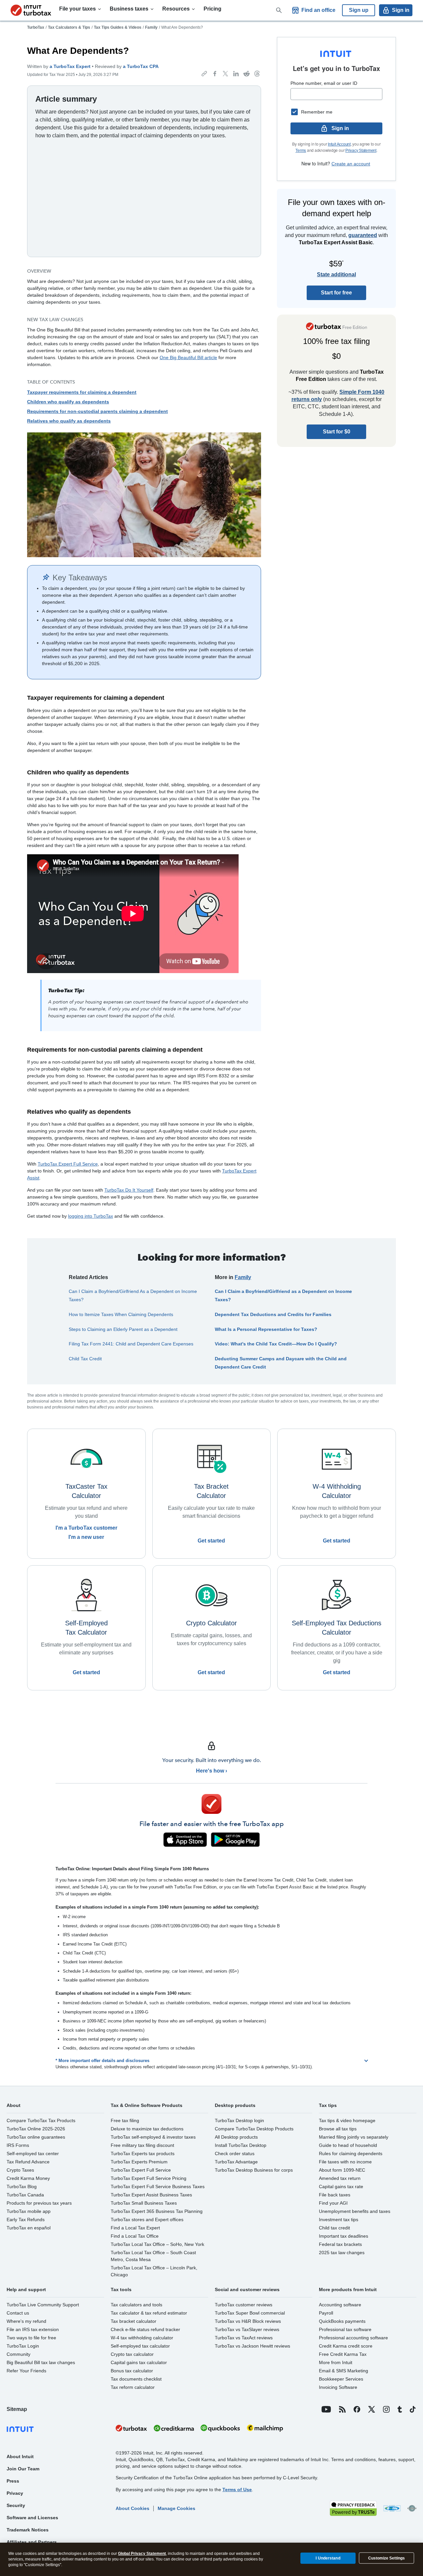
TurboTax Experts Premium (139, 2162)
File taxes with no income (345, 2162)
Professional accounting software (353, 2338)
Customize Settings (386, 2558)
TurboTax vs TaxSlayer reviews (247, 2329)
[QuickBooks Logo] (220, 2428)
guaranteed (363, 235)
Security (16, 2505)
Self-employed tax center (33, 2153)
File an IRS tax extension (33, 2329)
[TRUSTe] (353, 2508)
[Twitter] (372, 2409)
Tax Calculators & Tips (69, 27)
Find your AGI (333, 2203)
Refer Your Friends (26, 2371)
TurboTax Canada (25, 2195)
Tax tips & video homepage (347, 2120)
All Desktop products (236, 2137)
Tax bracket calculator (134, 2321)
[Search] (279, 10)
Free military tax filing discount (142, 2145)
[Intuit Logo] (58, 2428)
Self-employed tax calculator (140, 2346)
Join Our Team (23, 2469)
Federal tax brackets (340, 2244)
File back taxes (335, 2195)
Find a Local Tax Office (135, 2236)
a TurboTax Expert (70, 66)
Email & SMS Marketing (344, 2371)
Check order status (235, 2153)
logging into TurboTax (91, 1216)
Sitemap (17, 2409)
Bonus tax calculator (132, 2371)
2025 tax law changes (342, 2253)
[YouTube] (326, 2409)
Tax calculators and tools (136, 2305)
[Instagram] (386, 2409)
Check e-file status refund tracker (145, 2329)
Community (19, 2354)
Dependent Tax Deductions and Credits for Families (273, 1314)
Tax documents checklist (136, 2379)
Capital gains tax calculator (139, 2362)
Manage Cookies (176, 2508)
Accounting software (340, 2305)
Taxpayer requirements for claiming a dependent (82, 392)
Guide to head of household (348, 2145)
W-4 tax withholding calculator (142, 2338)
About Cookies (133, 2508)
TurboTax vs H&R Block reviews (248, 2321)
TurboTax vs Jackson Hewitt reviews (252, 2346)
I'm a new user (86, 1537)
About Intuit (20, 2457)
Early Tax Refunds (26, 2220)
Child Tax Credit (85, 1359)
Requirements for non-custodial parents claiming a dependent (97, 411)
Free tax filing (125, 2120)
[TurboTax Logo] (131, 2428)
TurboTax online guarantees (36, 2137)
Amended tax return (340, 2178)
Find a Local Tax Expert (135, 2228)
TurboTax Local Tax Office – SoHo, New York (157, 2244)
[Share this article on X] (225, 74)
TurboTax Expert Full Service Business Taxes (158, 2186)
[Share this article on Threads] (257, 74)
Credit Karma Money (28, 2178)
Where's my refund (26, 2321)
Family (151, 27)
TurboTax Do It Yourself (129, 1190)
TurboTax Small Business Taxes (144, 2203)
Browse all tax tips (338, 2129)
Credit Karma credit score (346, 2346)
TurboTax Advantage (236, 2162)
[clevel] (412, 2508)
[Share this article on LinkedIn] (236, 74)
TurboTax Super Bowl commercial (250, 2313)
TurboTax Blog (22, 2186)
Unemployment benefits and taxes (355, 2211)
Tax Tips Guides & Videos (118, 27)
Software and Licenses (32, 2518)
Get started (211, 1541)
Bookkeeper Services (341, 2379)
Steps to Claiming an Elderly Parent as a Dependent (123, 1329)
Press (13, 2481)
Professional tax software (345, 2329)
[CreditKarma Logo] (174, 2428)
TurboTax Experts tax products (143, 2153)
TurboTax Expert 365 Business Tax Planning (157, 2211)
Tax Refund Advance (28, 2162)
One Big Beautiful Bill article (188, 357)
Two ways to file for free (31, 2338)
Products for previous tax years (39, 2203)
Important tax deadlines (344, 2236)
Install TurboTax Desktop (241, 2145)
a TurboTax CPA (141, 66)
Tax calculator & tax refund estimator (149, 2313)
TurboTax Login (23, 2346)
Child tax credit (334, 2228)
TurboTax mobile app (29, 2211)
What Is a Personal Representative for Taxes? (266, 1329)
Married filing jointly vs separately (354, 2137)
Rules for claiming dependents (351, 2153)
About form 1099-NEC (342, 2170)
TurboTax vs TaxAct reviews (244, 2338)
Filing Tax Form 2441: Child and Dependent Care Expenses (131, 1344)
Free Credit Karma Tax (343, 2354)
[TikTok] (413, 2409)
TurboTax (36, 27)
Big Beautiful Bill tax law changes (41, 2362)
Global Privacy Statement (142, 2554)
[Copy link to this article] (204, 74)
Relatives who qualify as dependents (69, 421)
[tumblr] (400, 2409)
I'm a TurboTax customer (86, 1528)
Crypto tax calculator (132, 2354)
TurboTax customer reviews (244, 2305)
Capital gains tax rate (341, 2186)
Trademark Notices (28, 2530)
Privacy (15, 2493)
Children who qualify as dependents (68, 402)
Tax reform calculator (133, 2387)
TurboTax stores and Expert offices (147, 2220)
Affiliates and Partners (32, 2542)
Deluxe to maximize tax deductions (147, 2129)
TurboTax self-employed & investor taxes (153, 2137)
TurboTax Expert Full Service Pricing (149, 2178)
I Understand (328, 2558)
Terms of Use (237, 2490)
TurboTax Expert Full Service (68, 1164)
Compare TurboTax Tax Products (41, 2120)
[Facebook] (357, 2409)
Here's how (210, 1771)
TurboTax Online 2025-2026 (36, 2129)
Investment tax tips (339, 2220)
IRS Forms (18, 2145)
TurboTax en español (29, 2228)
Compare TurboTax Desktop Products (254, 2129)
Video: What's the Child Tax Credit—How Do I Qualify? (276, 1344)
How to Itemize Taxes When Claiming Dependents (121, 1314)
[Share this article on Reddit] (247, 74)
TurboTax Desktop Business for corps (254, 2170)
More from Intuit (336, 2362)
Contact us (18, 2313)
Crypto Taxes (20, 2170)
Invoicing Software (338, 2387)
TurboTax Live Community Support (43, 2305)
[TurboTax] (31, 10)
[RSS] (342, 2409)
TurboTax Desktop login (239, 2120)
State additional (336, 274)
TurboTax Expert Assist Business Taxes (151, 2195)
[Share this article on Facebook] (215, 74)
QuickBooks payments (342, 2321)
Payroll (326, 2313)
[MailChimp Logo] (265, 2428)
